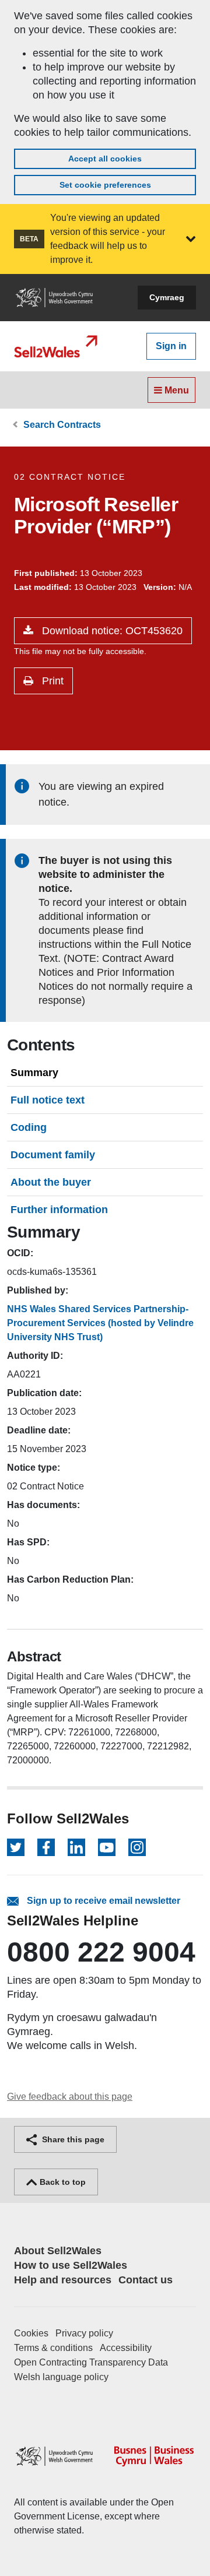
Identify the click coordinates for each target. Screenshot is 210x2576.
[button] (191, 239)
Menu (176, 390)
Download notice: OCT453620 (111, 631)
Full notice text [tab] (48, 1100)
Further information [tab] (59, 1210)
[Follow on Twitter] (16, 1847)
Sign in (171, 346)
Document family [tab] (53, 1155)
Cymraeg (167, 297)
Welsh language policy (61, 2377)
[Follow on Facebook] (46, 1847)
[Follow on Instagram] (137, 1847)
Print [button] (51, 681)
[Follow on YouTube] (107, 1847)
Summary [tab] (34, 1073)
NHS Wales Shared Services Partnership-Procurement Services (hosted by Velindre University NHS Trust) (100, 1323)
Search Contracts (62, 425)
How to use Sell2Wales (71, 2265)
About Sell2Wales (58, 2251)
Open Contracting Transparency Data (91, 2362)
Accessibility (126, 2348)
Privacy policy (84, 2333)
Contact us (146, 2280)
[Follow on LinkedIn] (76, 1847)
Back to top (62, 2182)
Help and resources (63, 2280)
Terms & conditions (53, 2348)
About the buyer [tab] (51, 1182)
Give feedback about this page (70, 2097)
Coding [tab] (29, 1127)
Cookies (31, 2333)
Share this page (72, 2139)
